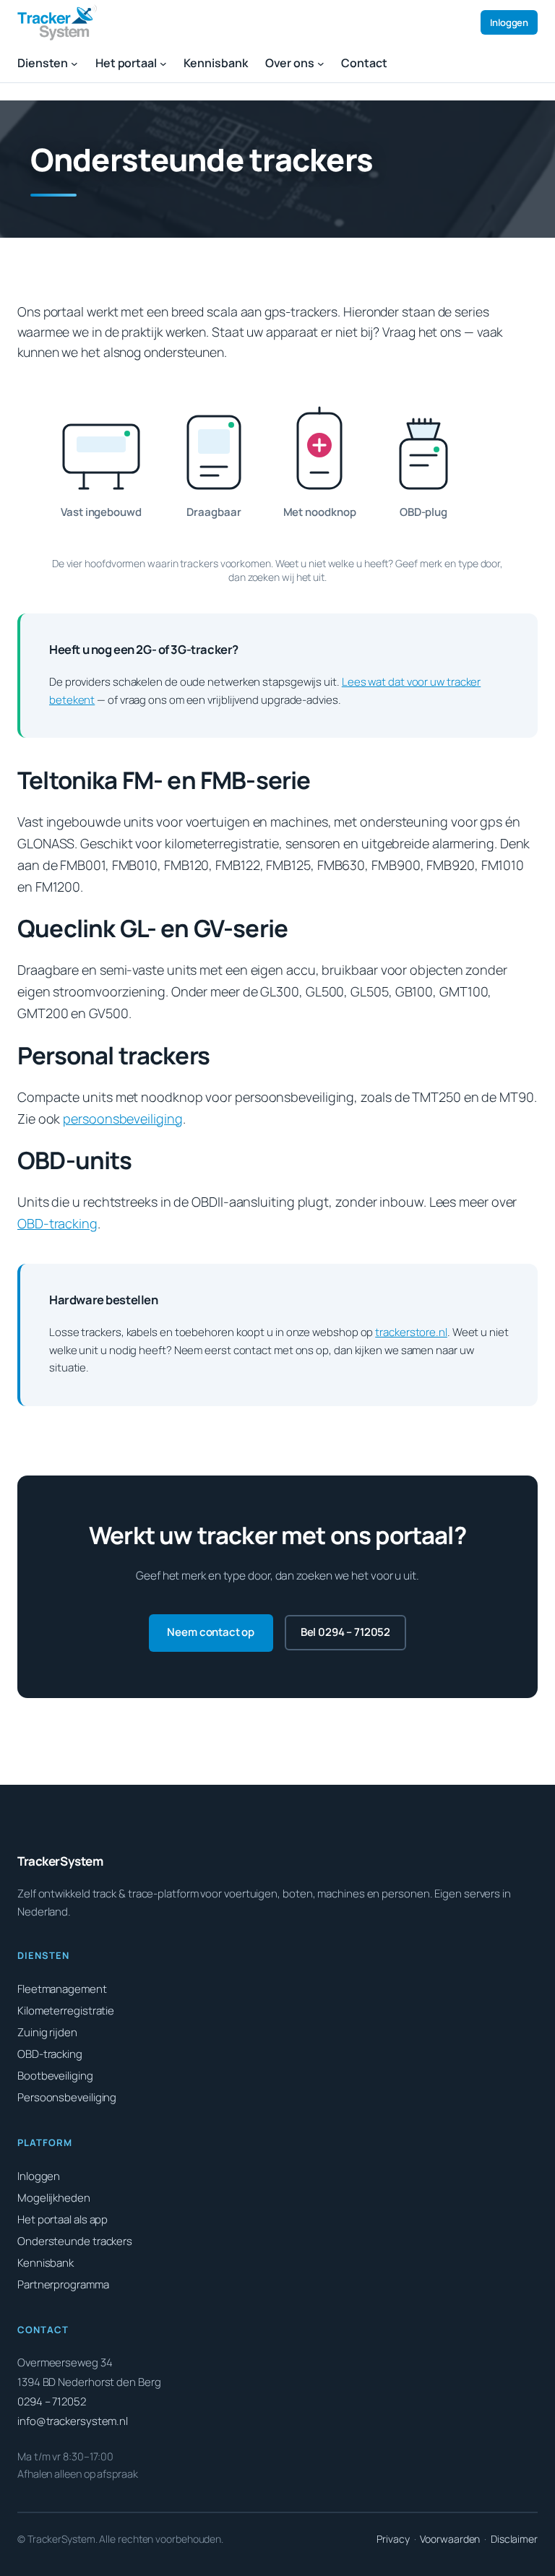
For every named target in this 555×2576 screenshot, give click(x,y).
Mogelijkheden (54, 2198)
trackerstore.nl (411, 1332)
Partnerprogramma (63, 2284)
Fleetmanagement (62, 1989)
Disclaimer (514, 2539)
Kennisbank (46, 2263)
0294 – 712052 (52, 2401)
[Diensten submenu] (74, 64)
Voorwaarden (450, 2539)
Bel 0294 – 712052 (345, 1632)
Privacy (393, 2539)
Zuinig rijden (47, 2032)
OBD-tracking (57, 1223)
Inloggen (509, 22)
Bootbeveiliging (55, 2076)
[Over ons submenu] (321, 64)
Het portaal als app (63, 2219)
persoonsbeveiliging (122, 1119)
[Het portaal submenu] (163, 64)
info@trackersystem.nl (73, 2421)
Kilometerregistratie (66, 2011)
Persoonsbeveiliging (67, 2097)
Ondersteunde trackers (75, 2241)
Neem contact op (211, 1632)
